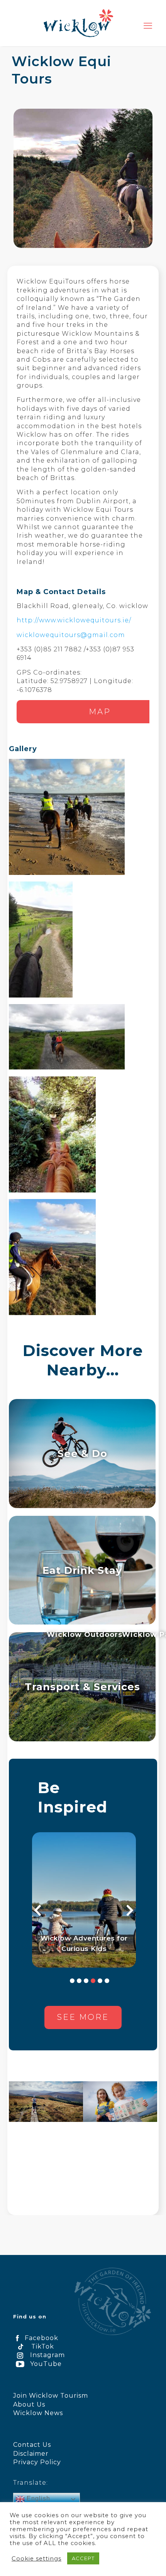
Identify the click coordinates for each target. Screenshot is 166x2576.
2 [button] (79, 1981)
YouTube (46, 2364)
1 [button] (72, 1981)
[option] (84, 1900)
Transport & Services (82, 1687)
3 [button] (86, 1981)
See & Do (82, 1453)
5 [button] (100, 1981)
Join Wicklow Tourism (51, 2396)
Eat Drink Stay (82, 1570)
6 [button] (107, 1981)
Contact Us (32, 2445)
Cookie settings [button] (36, 2559)
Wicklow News (38, 2413)
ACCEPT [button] (83, 2558)
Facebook (41, 2338)
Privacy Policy (37, 2462)
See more (83, 2017)
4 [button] (93, 1981)
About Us (29, 2404)
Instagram (47, 2355)
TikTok (43, 2346)
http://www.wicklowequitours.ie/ (74, 620)
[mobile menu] (148, 26)
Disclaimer (31, 2454)
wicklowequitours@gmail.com (71, 635)
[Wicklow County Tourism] (78, 23)
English (37, 2498)
